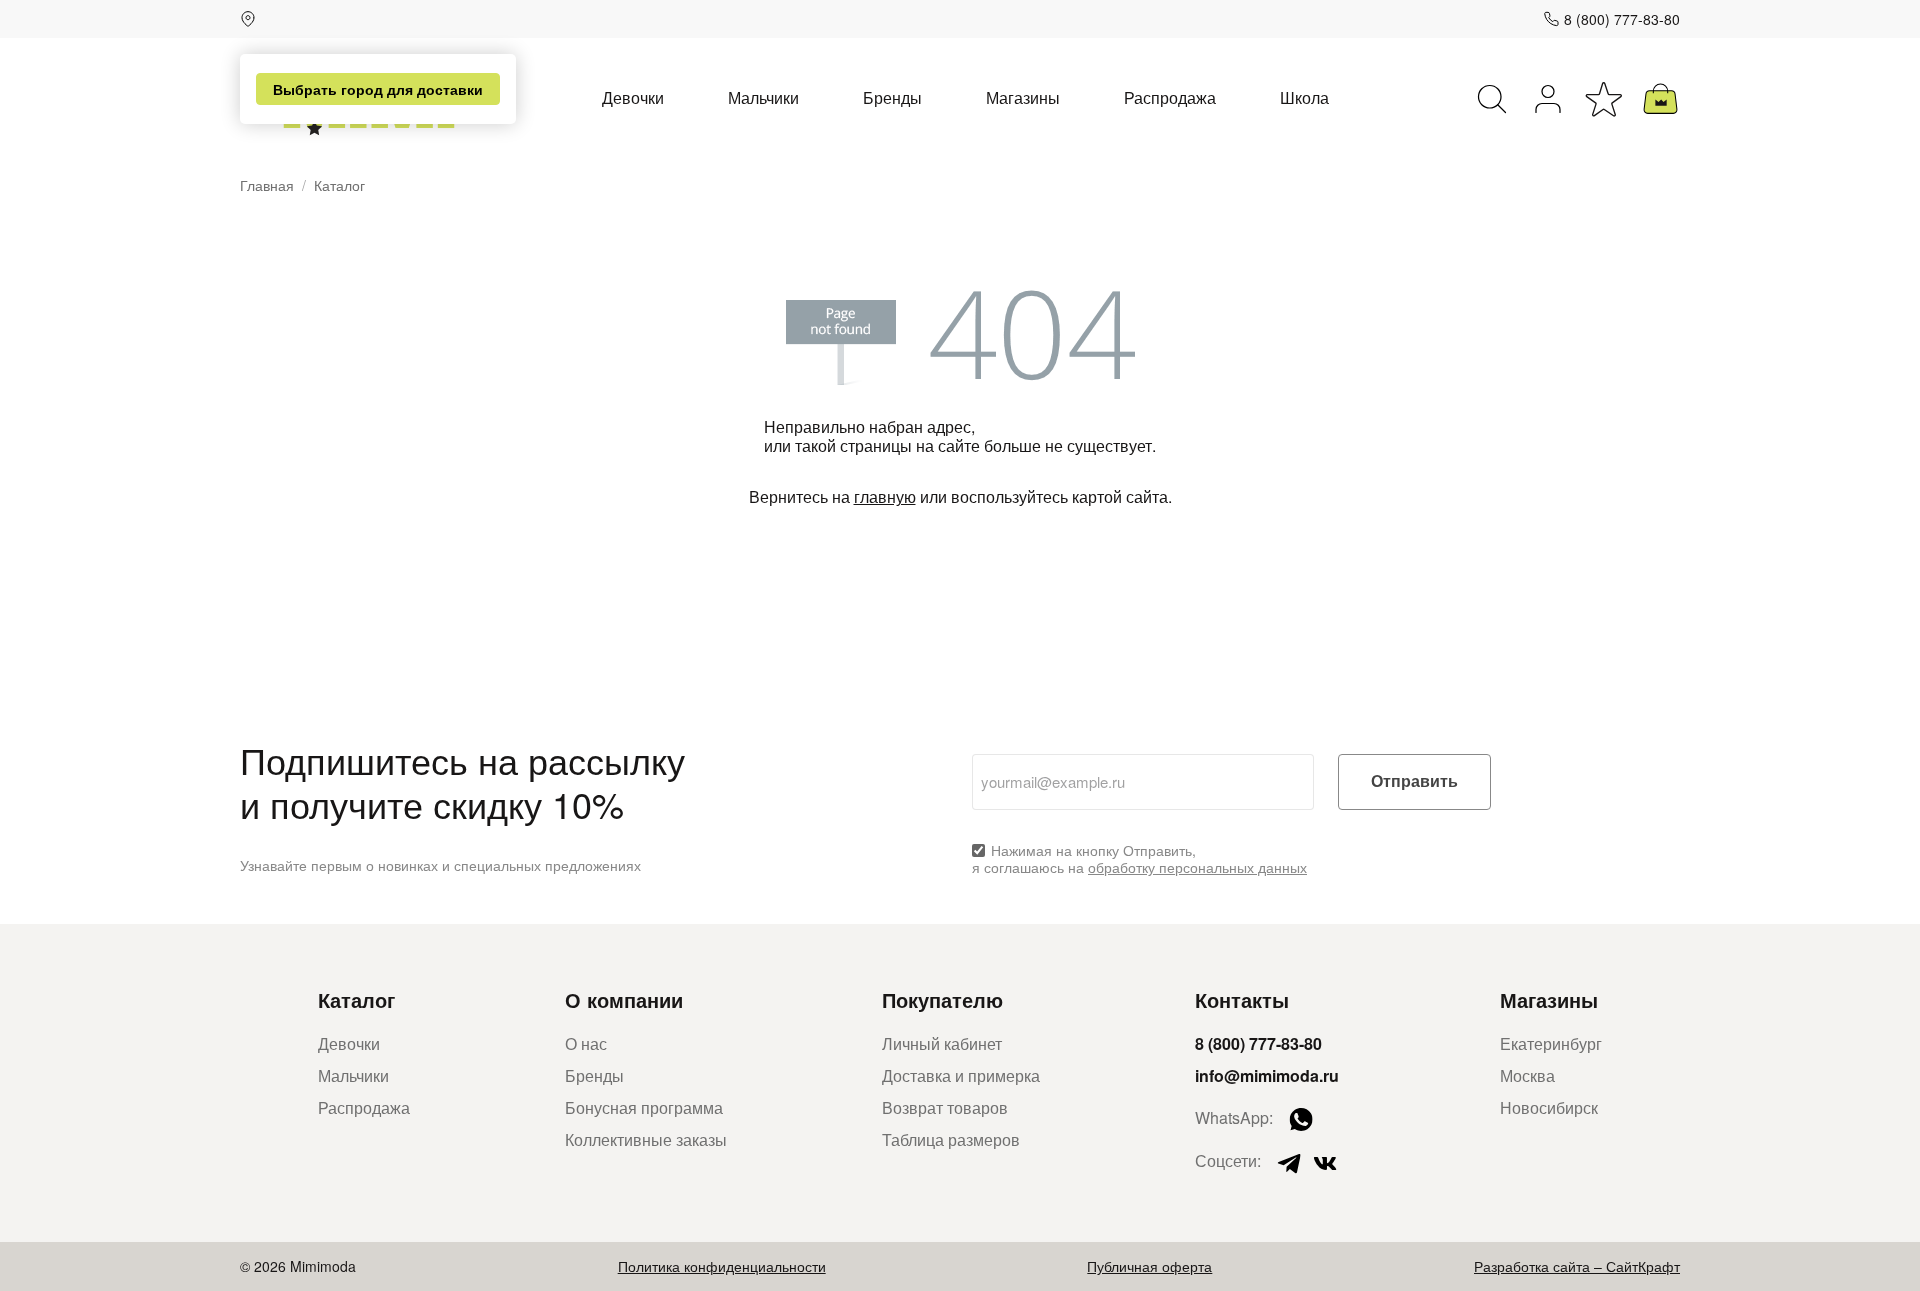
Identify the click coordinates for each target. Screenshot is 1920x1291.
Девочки (633, 97)
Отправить (1414, 781)
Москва (1527, 1075)
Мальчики (763, 97)
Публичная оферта (1149, 1266)
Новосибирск (1549, 1107)
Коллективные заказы (646, 1139)
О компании (624, 999)
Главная (267, 185)
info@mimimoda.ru (1267, 1075)
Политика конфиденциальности (722, 1266)
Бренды (892, 97)
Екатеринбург (1551, 1043)
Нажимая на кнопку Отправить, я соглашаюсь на (1139, 859)
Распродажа (1170, 97)
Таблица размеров (951, 1139)
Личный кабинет (942, 1043)
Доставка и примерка (961, 1075)
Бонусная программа (644, 1107)
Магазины (1023, 97)
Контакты (1242, 999)
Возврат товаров (945, 1107)
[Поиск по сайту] (1492, 99)
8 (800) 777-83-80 (1622, 19)
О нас (586, 1043)
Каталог (356, 999)
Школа (1304, 97)
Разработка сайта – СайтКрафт (1577, 1266)
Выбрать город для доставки (378, 89)
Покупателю (942, 999)
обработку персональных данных (1197, 867)
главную (885, 496)
